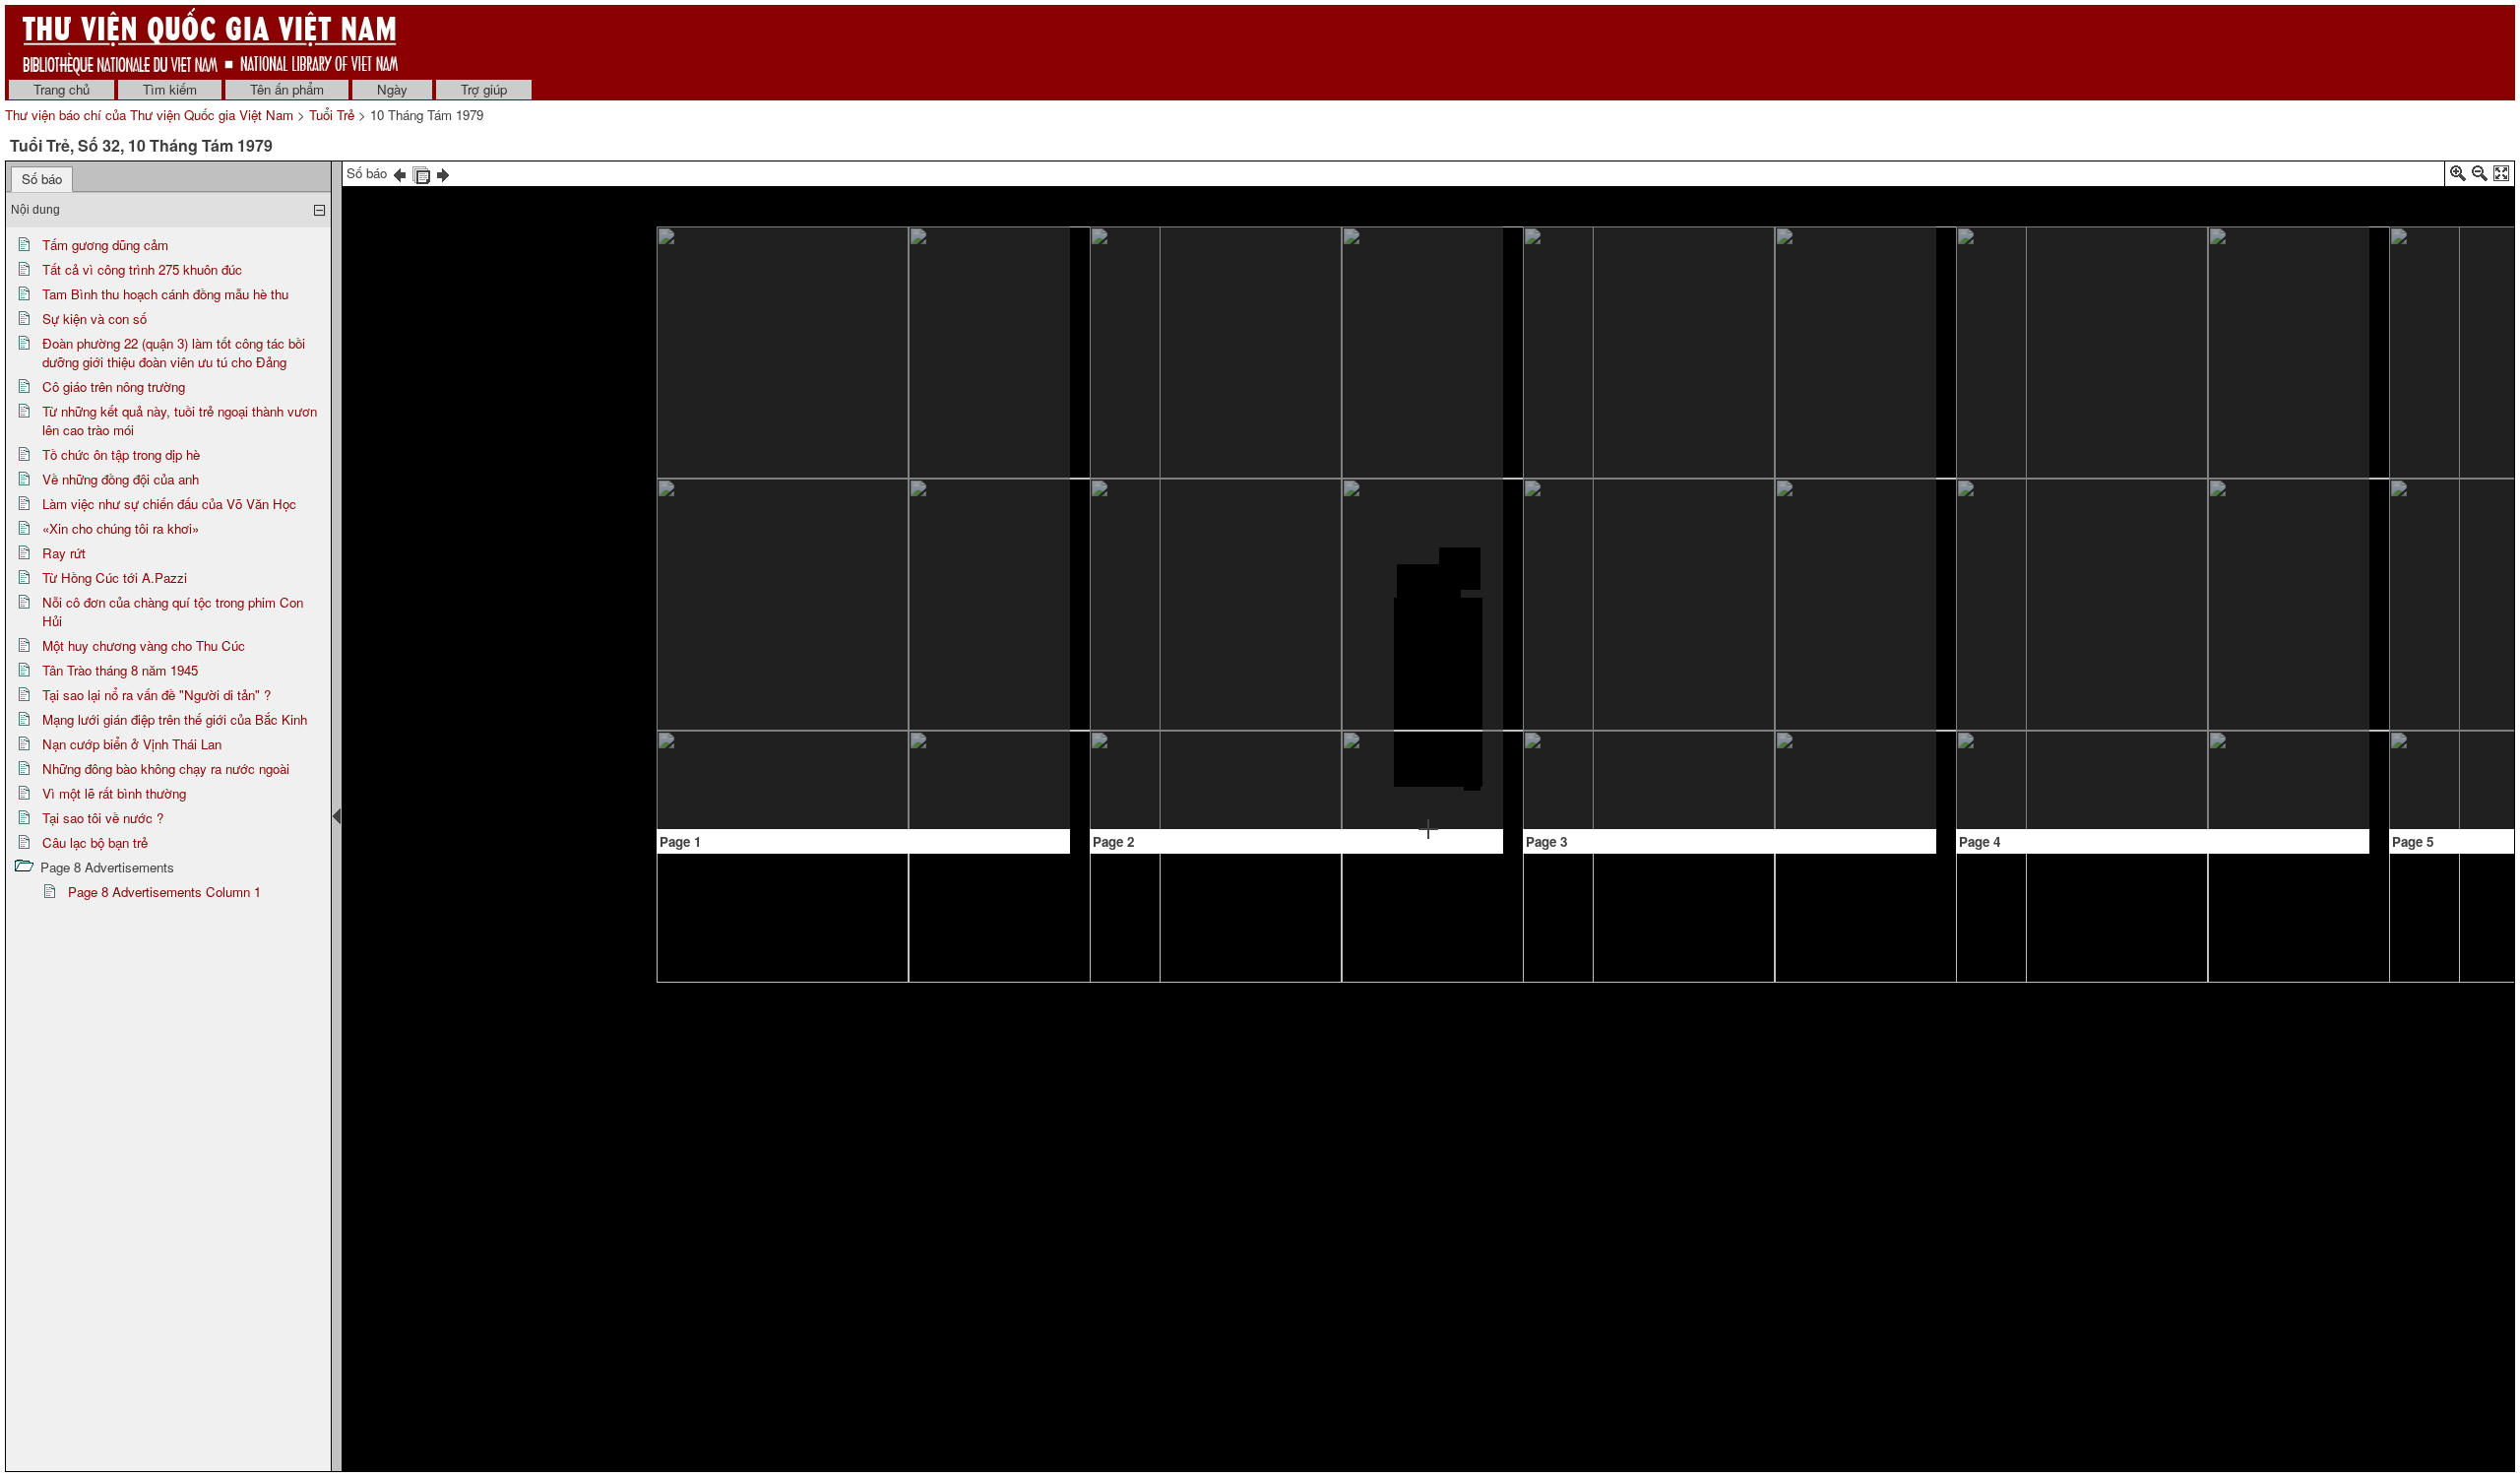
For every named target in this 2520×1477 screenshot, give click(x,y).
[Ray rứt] (2051, 502)
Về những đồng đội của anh (121, 479)
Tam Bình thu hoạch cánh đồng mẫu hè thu (165, 294)
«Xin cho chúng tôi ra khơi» (121, 528)
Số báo (42, 179)
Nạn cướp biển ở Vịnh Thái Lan (132, 744)
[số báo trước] (400, 173)
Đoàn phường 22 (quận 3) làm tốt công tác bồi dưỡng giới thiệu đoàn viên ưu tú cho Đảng (174, 353)
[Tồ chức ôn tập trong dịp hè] (1429, 583)
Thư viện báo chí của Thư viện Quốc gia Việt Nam (149, 115)
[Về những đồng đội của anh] (1691, 284)
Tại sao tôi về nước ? (103, 818)
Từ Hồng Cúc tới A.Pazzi (115, 578)
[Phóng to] (2458, 177)
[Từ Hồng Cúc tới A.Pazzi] (2311, 583)
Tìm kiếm (170, 89)
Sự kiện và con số (94, 319)
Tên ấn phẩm (287, 89)
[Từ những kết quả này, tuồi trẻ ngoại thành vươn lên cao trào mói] (1433, 280)
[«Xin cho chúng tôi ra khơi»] (1874, 406)
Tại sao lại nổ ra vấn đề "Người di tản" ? (157, 695)
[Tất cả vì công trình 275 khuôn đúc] (1149, 282)
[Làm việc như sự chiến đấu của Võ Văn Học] (1617, 603)
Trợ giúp (484, 89)
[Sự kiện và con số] (1224, 409)
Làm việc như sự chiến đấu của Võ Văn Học (169, 504)
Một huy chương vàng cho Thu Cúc (144, 645)
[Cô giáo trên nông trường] (1220, 727)
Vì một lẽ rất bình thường (114, 793)
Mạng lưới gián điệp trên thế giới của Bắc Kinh (175, 719)
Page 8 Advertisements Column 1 (164, 892)
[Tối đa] (2501, 177)
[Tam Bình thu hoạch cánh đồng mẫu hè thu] (1223, 335)
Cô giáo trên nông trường (114, 386)
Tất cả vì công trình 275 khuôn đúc (142, 269)
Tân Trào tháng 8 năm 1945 (120, 670)
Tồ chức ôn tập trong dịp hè (121, 454)
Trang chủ (62, 89)
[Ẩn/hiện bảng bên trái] (337, 816)
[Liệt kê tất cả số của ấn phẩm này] (421, 173)
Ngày (392, 89)
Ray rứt (64, 553)
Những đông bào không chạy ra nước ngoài (166, 769)
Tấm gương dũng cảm (105, 245)
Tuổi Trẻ (332, 115)
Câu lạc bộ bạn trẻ (95, 842)
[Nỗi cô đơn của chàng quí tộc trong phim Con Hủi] (2309, 399)
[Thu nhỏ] (2480, 177)
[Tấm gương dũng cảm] (860, 516)
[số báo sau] (443, 173)
